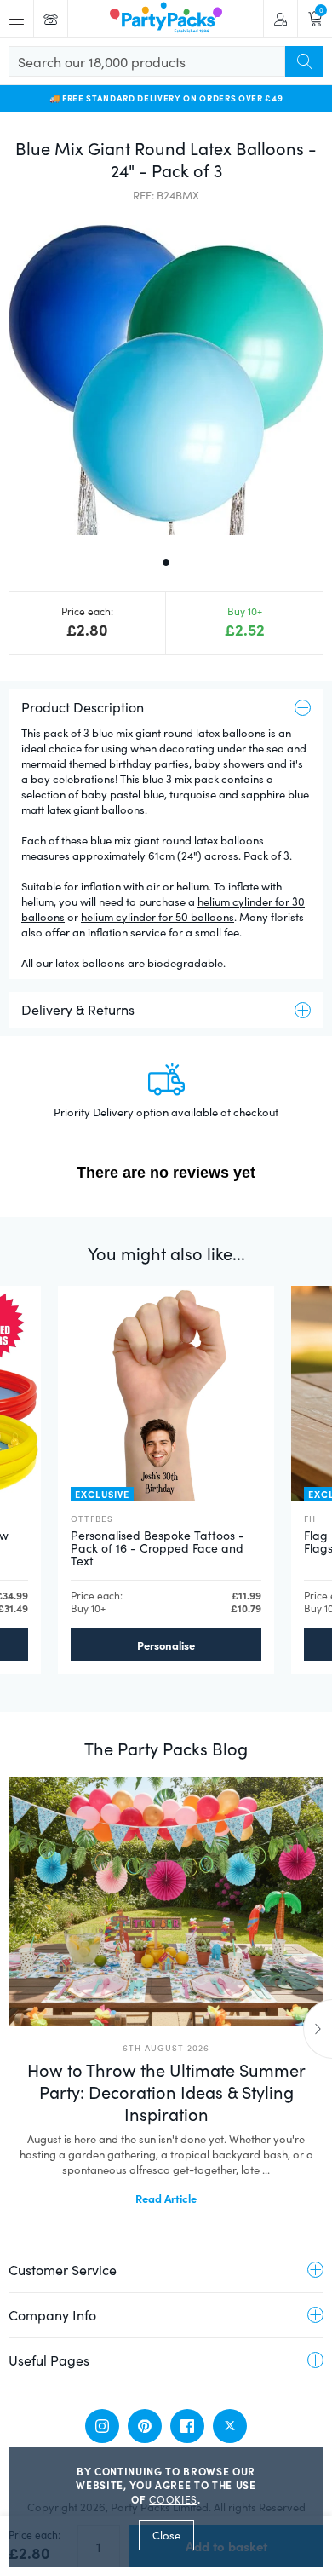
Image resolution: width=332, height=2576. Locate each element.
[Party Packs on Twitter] (230, 2426)
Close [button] (166, 2535)
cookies (173, 2499)
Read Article (166, 2198)
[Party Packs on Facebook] (187, 2426)
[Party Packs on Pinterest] (145, 2426)
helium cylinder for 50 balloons (157, 917)
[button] (166, 377)
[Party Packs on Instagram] (102, 2426)
